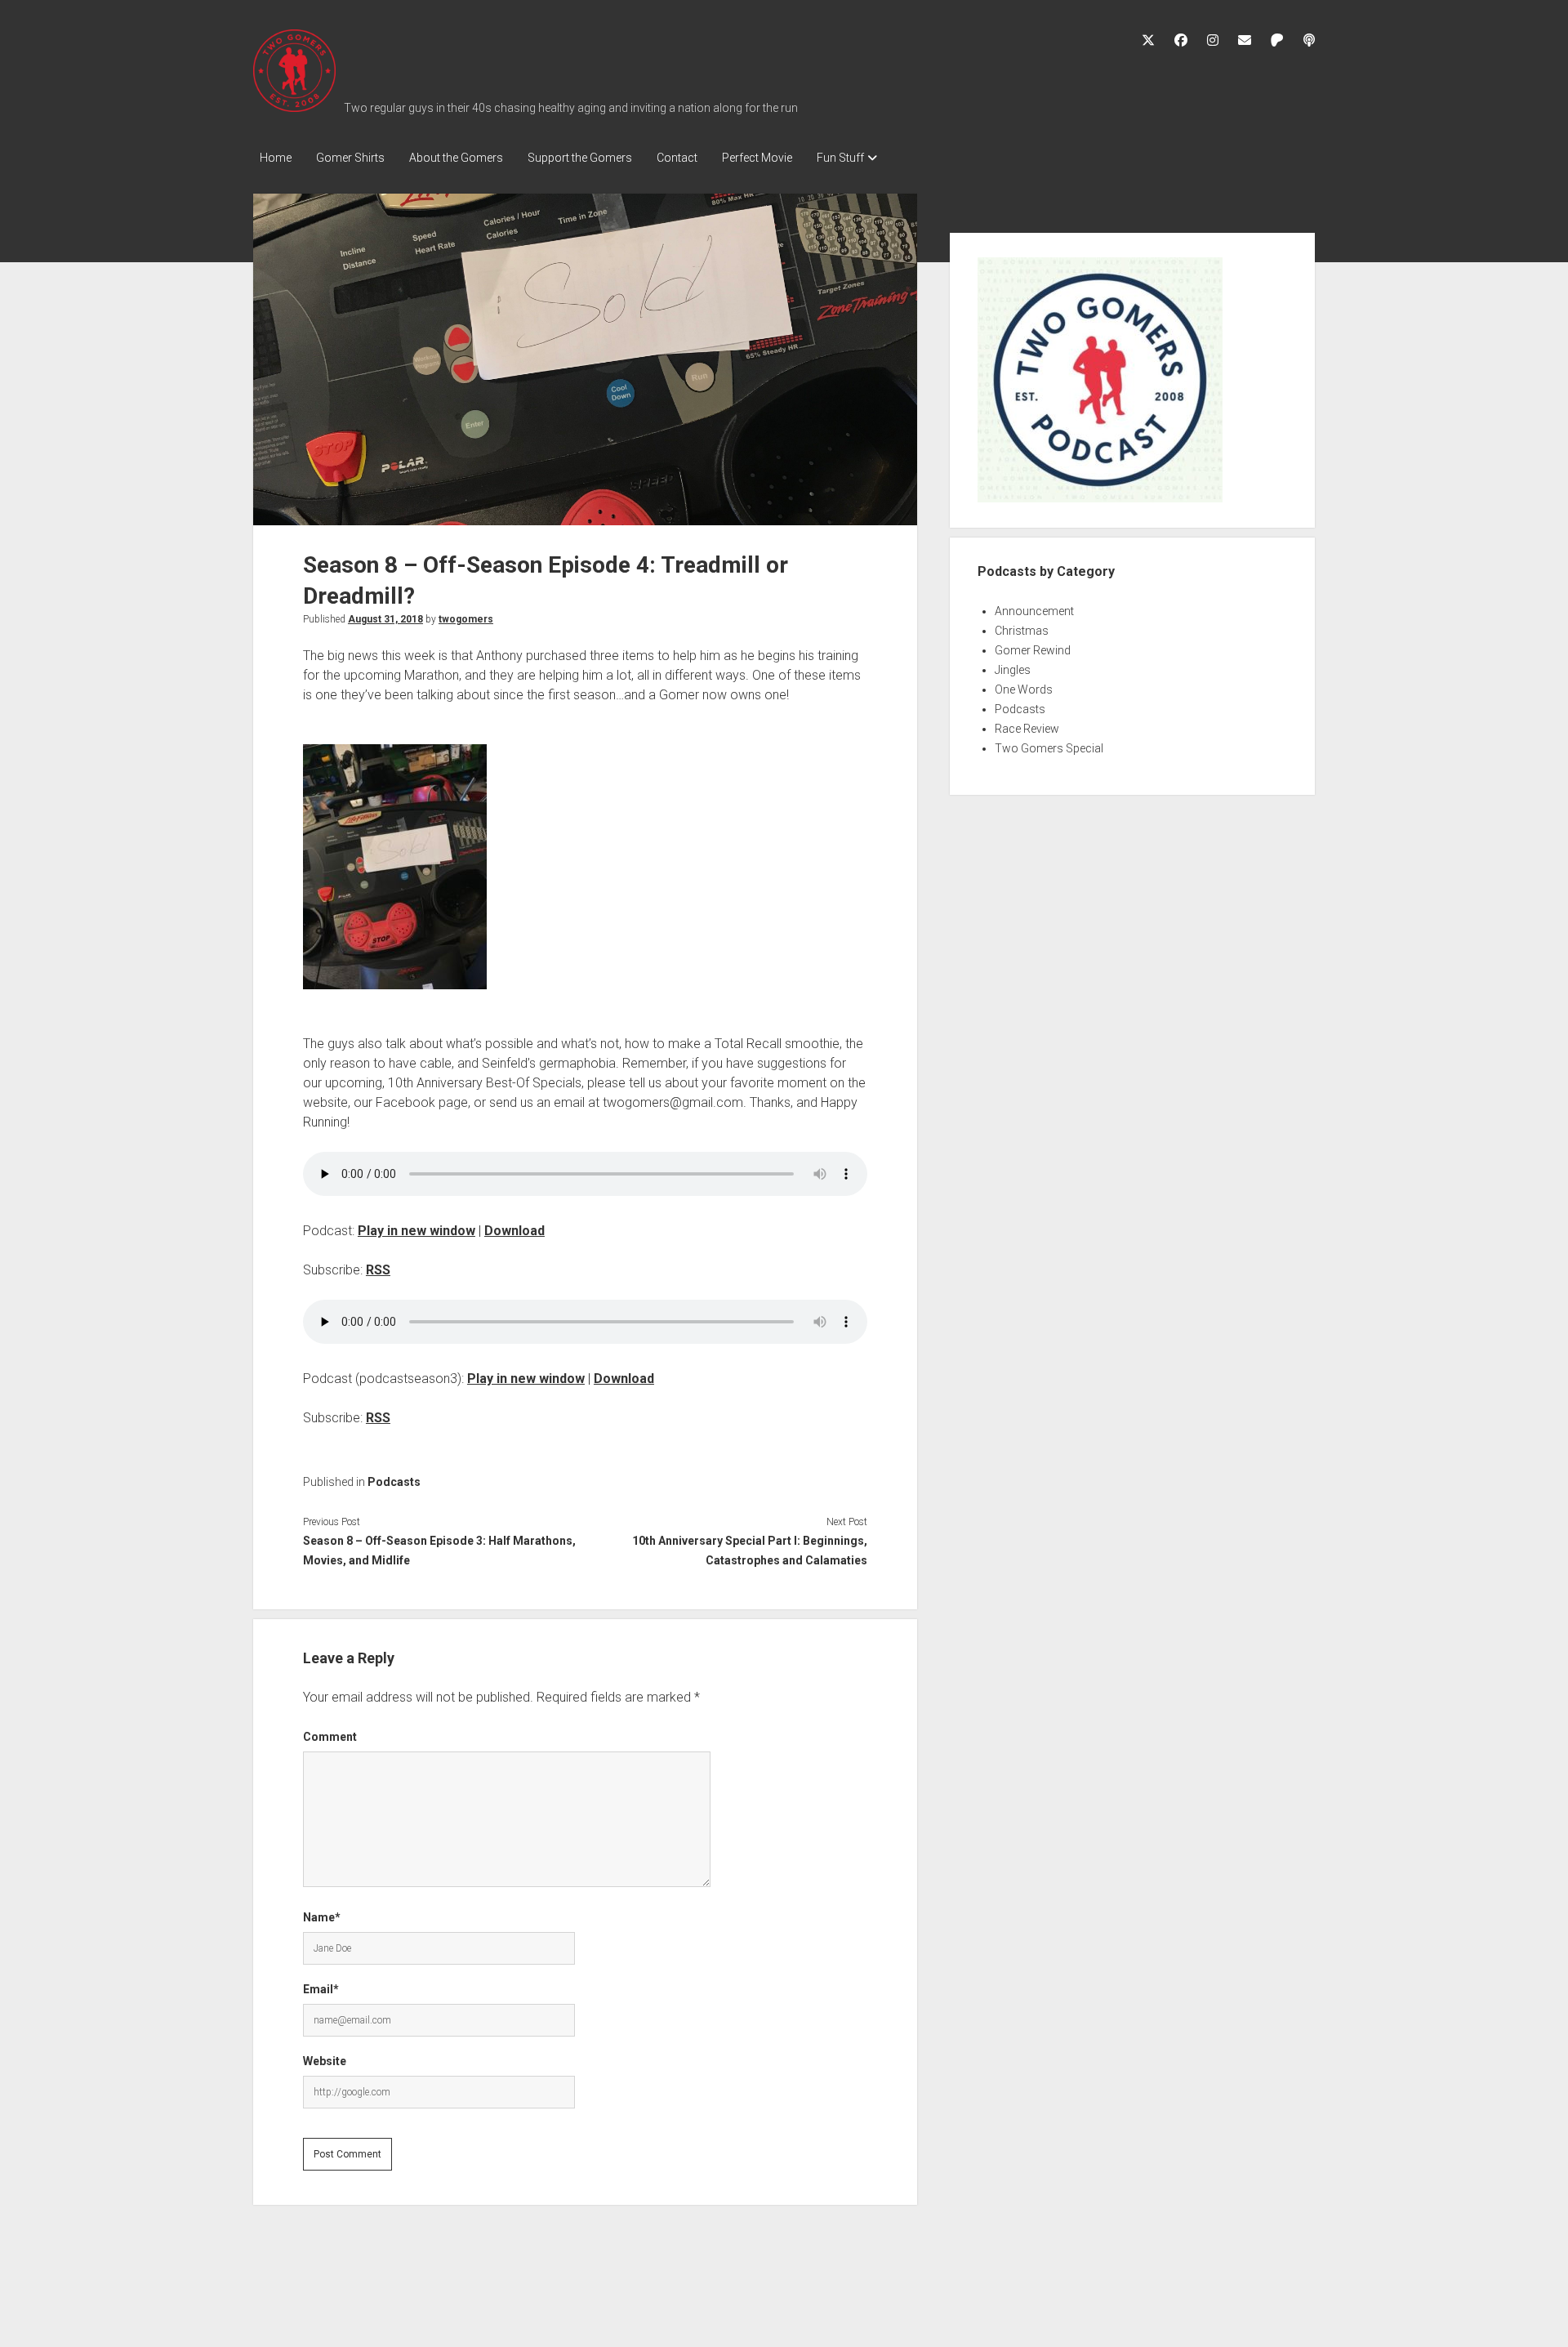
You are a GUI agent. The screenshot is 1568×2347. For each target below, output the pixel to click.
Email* (321, 1989)
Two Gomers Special (1049, 748)
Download (514, 1231)
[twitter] (1148, 40)
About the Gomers (456, 158)
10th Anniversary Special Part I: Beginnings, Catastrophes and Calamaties (749, 1551)
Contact (677, 158)
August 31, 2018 (385, 619)
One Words (1024, 689)
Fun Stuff (840, 158)
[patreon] (1277, 40)
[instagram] (1213, 40)
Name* (322, 1917)
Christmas (1022, 631)
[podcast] (1309, 40)
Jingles (1013, 670)
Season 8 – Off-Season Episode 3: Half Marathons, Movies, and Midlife (439, 1551)
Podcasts (394, 1482)
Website (325, 2061)
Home (276, 158)
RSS (378, 1270)
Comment (330, 1737)
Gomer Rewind (1033, 650)
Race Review (1027, 729)
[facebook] (1181, 40)
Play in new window (416, 1231)
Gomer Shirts (350, 158)
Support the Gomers (580, 158)
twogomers (466, 619)
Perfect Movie (757, 158)
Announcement (1034, 611)
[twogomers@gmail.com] (1245, 40)
